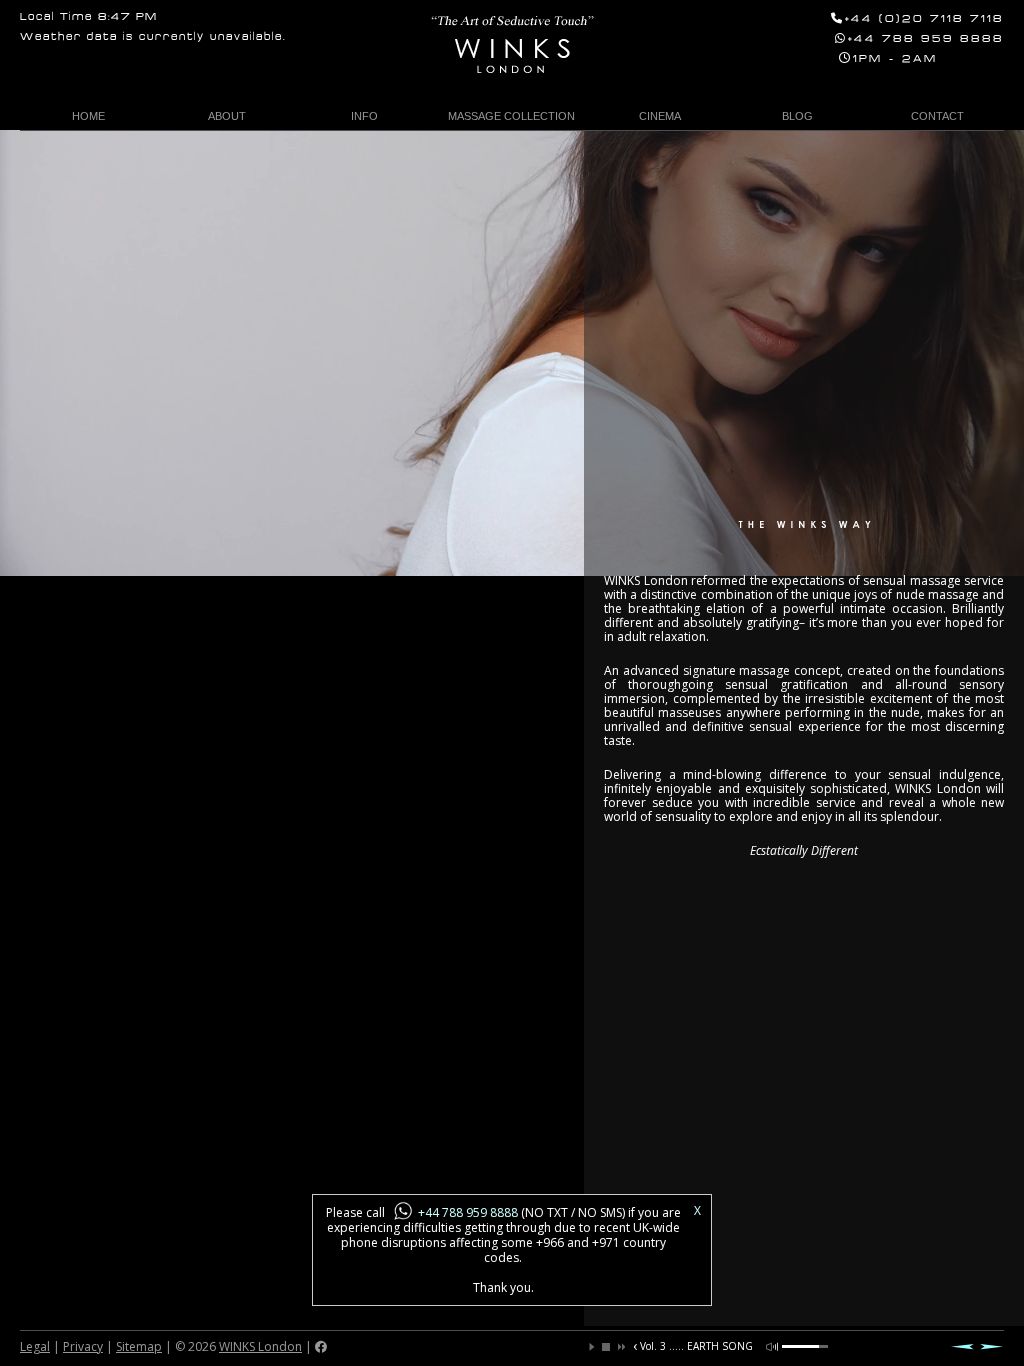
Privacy (83, 1346)
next (620, 1347)
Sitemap (139, 1346)
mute (772, 1347)
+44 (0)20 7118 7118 (924, 19)
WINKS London (260, 1346)
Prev (962, 1346)
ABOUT (227, 116)
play (592, 1347)
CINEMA (660, 116)
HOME (88, 116)
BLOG (797, 116)
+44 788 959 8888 (926, 39)
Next (992, 1346)
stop (606, 1347)
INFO (364, 116)
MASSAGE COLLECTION (511, 116)
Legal (35, 1346)
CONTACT (937, 116)
